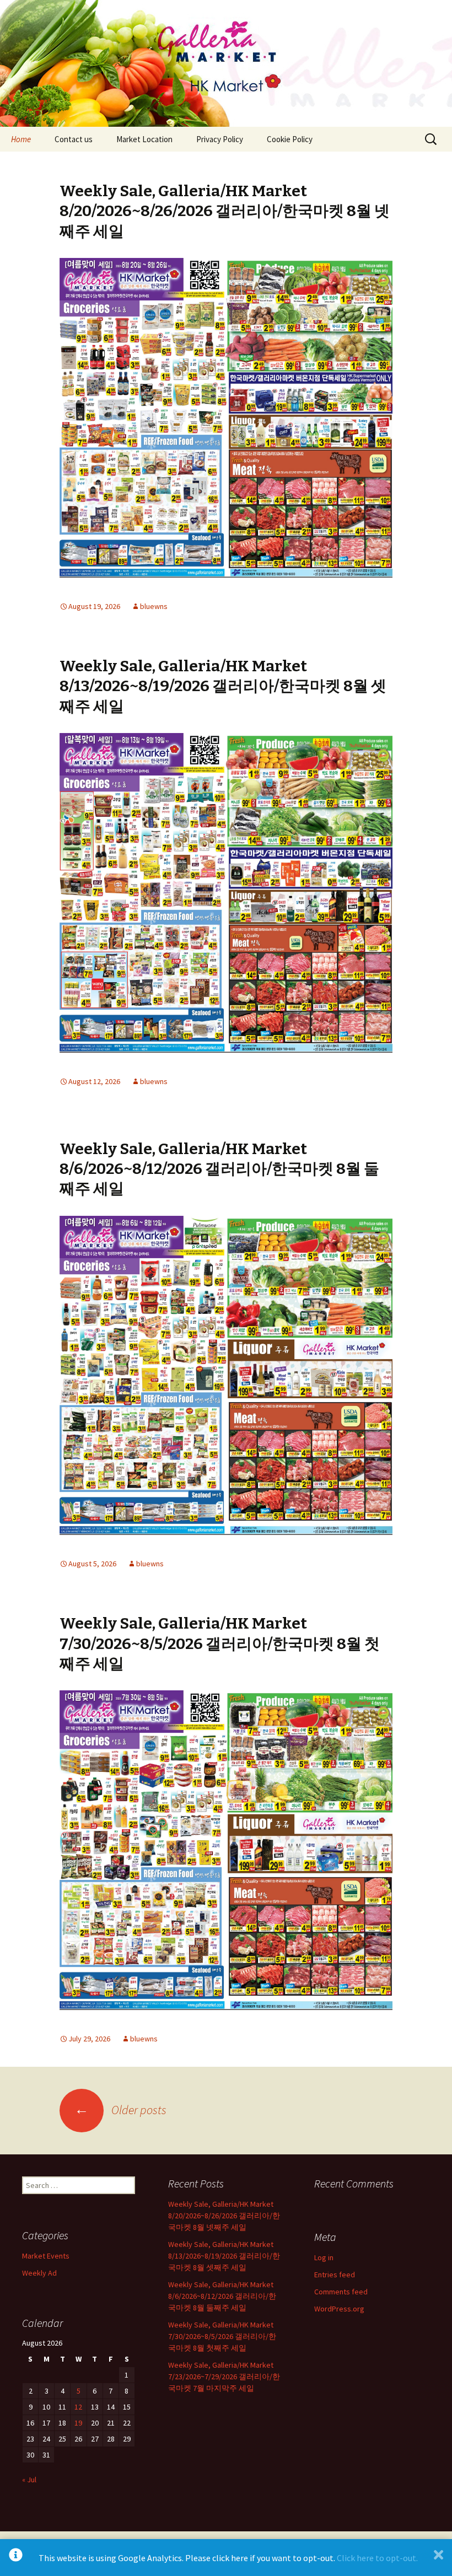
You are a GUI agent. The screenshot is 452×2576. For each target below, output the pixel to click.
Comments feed (341, 2292)
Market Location (144, 139)
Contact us (74, 139)
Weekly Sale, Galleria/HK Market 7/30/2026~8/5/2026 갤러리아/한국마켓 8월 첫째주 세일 (220, 1643)
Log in (324, 2257)
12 (78, 2407)
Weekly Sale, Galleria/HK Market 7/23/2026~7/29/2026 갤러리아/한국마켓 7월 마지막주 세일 (224, 2376)
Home (21, 139)
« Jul (29, 2480)
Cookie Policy (290, 139)
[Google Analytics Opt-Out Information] (16, 2558)
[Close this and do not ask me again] (438, 2558)
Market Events (46, 2256)
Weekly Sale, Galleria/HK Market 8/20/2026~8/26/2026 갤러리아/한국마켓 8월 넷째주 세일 (225, 211)
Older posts (120, 2110)
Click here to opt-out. (377, 2558)
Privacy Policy (220, 139)
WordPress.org (339, 2309)
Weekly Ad (39, 2273)
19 (78, 2423)
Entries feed (335, 2275)
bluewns (154, 606)
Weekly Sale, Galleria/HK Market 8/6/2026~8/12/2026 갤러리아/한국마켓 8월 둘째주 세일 (219, 1169)
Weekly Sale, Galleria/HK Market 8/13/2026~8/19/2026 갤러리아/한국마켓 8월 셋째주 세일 (223, 686)
